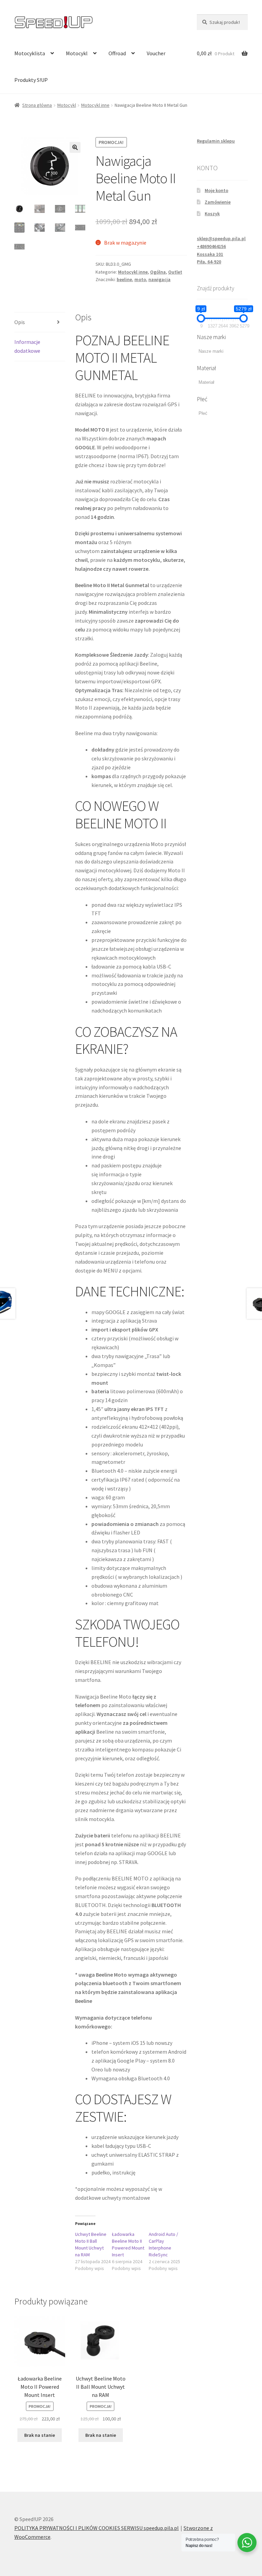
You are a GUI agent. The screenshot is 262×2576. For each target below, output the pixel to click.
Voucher (156, 53)
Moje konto (216, 190)
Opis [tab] (20, 322)
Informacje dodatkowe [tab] (27, 346)
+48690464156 (211, 246)
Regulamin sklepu (216, 141)
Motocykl (77, 53)
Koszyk (212, 214)
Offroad (117, 53)
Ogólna (158, 272)
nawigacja (159, 279)
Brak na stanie (40, 2435)
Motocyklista (30, 53)
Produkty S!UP (31, 80)
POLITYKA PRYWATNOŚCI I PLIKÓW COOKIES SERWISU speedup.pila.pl (97, 2528)
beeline (124, 279)
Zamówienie (218, 202)
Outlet (175, 272)
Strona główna (37, 105)
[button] (75, 147)
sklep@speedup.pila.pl (221, 238)
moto (140, 279)
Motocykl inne (95, 105)
